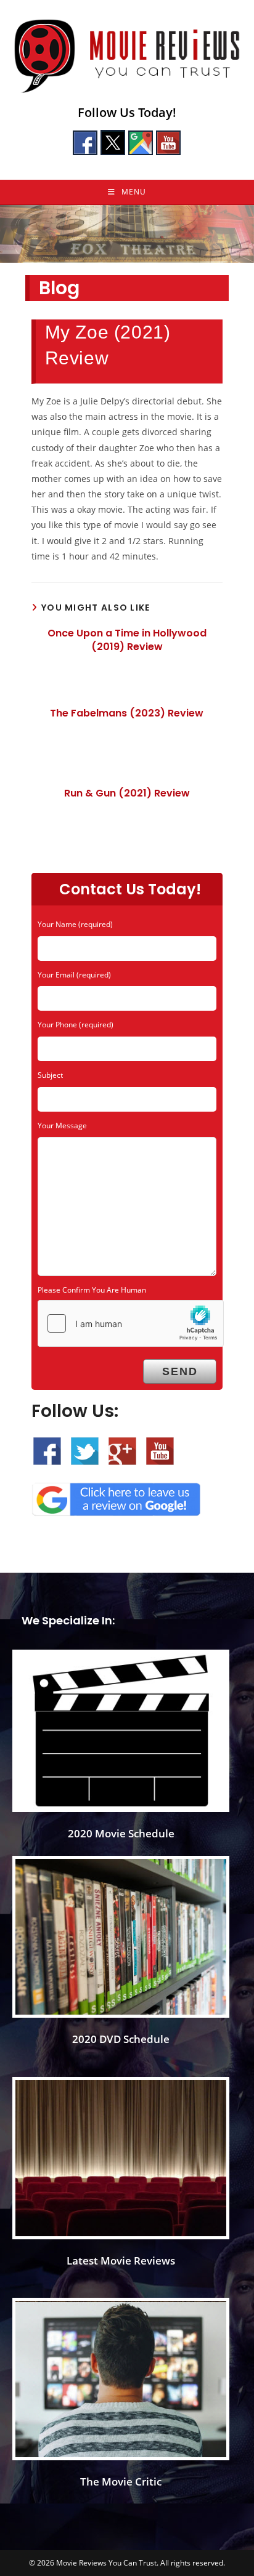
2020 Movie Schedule (121, 1833)
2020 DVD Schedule (121, 2039)
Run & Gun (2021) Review (127, 793)
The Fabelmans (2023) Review (127, 713)
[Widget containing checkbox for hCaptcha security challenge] (131, 1323)
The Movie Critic (121, 2482)
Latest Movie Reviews (121, 2261)
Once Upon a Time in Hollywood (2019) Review (127, 640)
